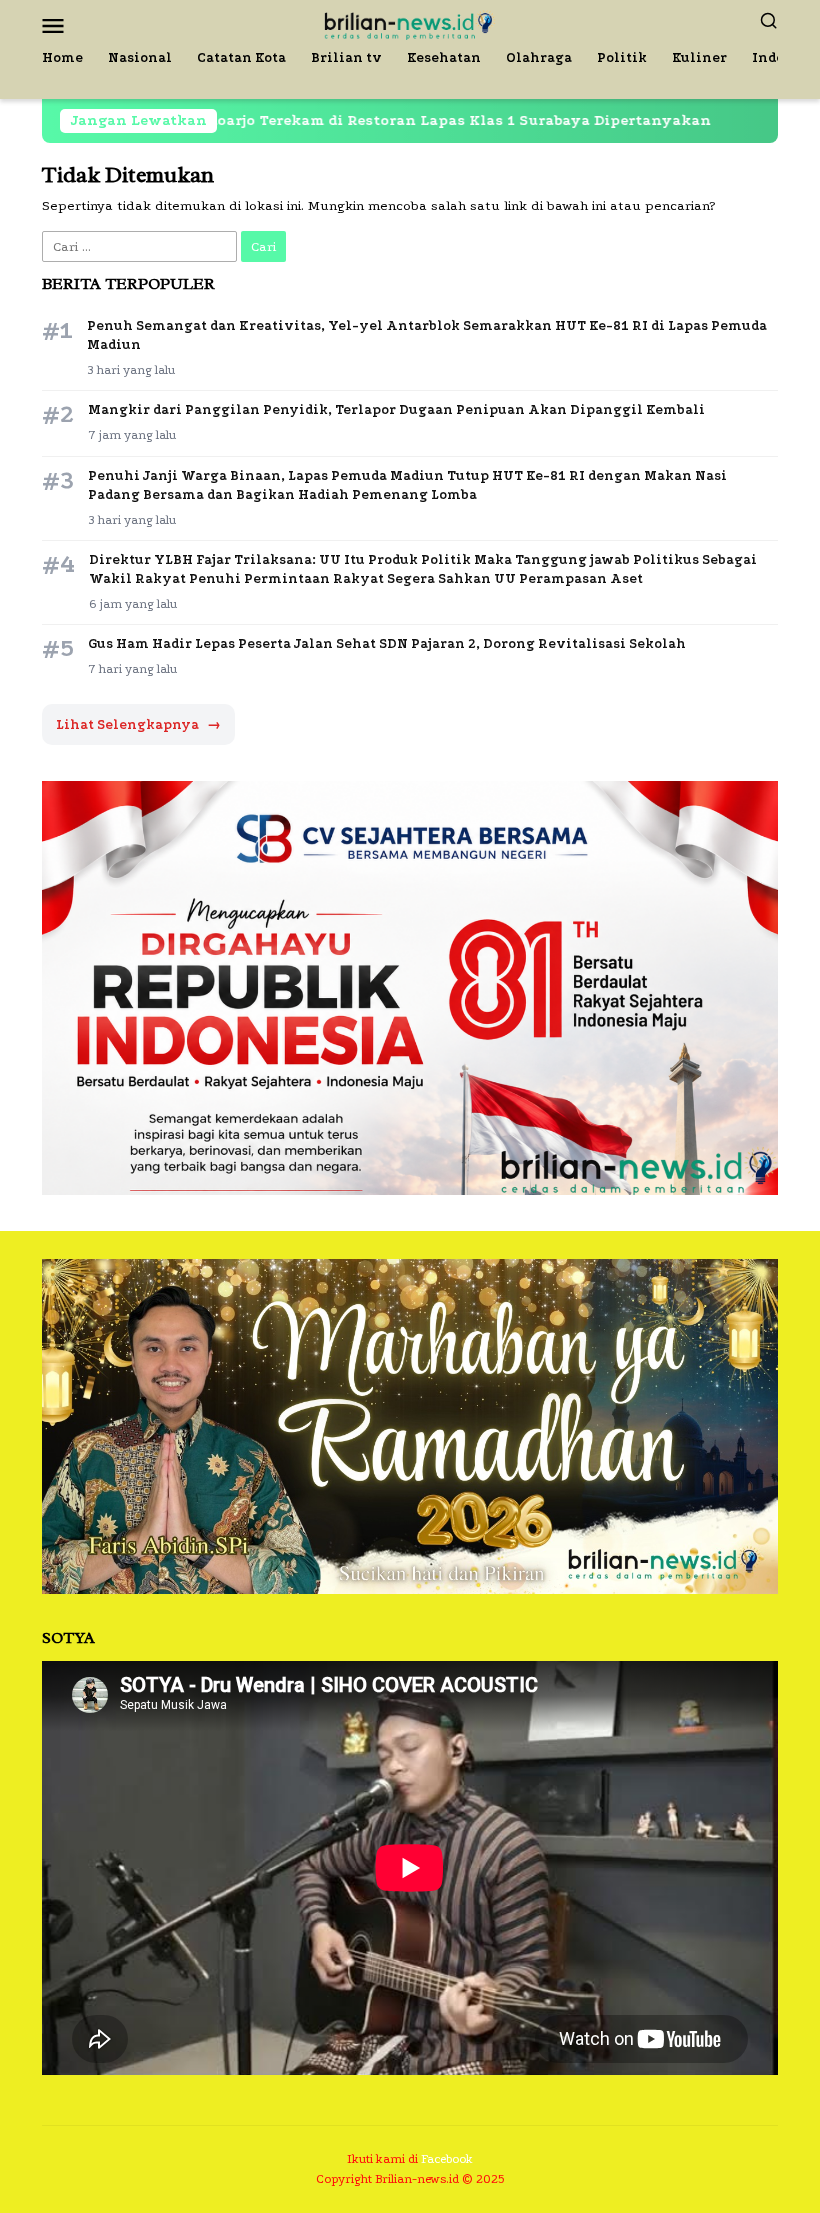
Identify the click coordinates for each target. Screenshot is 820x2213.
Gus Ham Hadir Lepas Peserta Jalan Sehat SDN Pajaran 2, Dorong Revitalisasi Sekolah (387, 643)
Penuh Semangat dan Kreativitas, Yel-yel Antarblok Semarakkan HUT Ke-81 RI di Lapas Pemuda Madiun (427, 335)
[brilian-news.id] (409, 23)
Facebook (447, 2159)
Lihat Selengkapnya (138, 724)
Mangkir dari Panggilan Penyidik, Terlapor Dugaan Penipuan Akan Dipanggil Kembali (396, 409)
